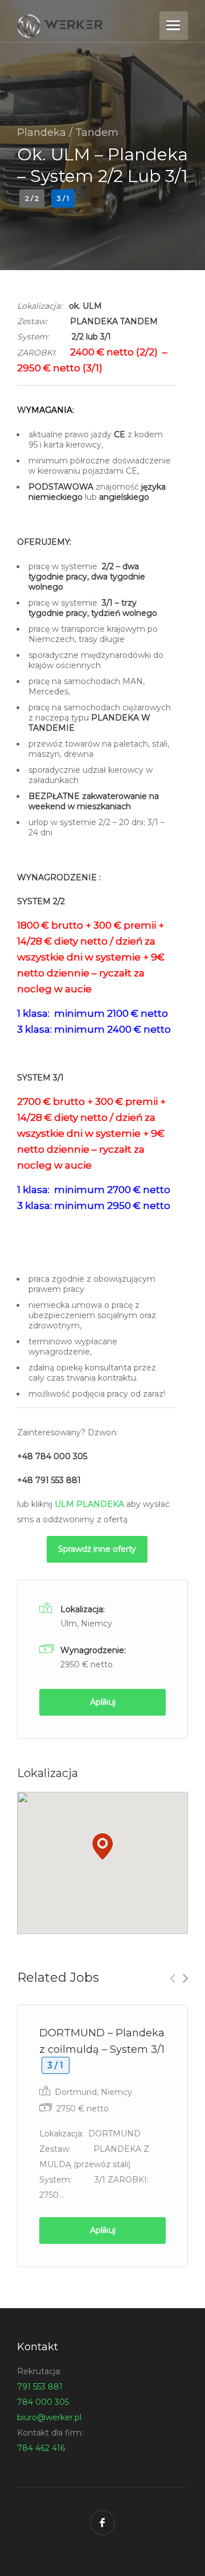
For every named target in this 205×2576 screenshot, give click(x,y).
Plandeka (42, 132)
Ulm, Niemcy (86, 1624)
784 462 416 (41, 2448)
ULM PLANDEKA (89, 1504)
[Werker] (87, 26)
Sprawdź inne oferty (97, 1549)
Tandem (97, 132)
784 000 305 (43, 2402)
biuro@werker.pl (49, 2417)
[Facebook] (102, 2523)
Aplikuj (103, 1702)
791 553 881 (40, 2387)
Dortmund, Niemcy (93, 2092)
